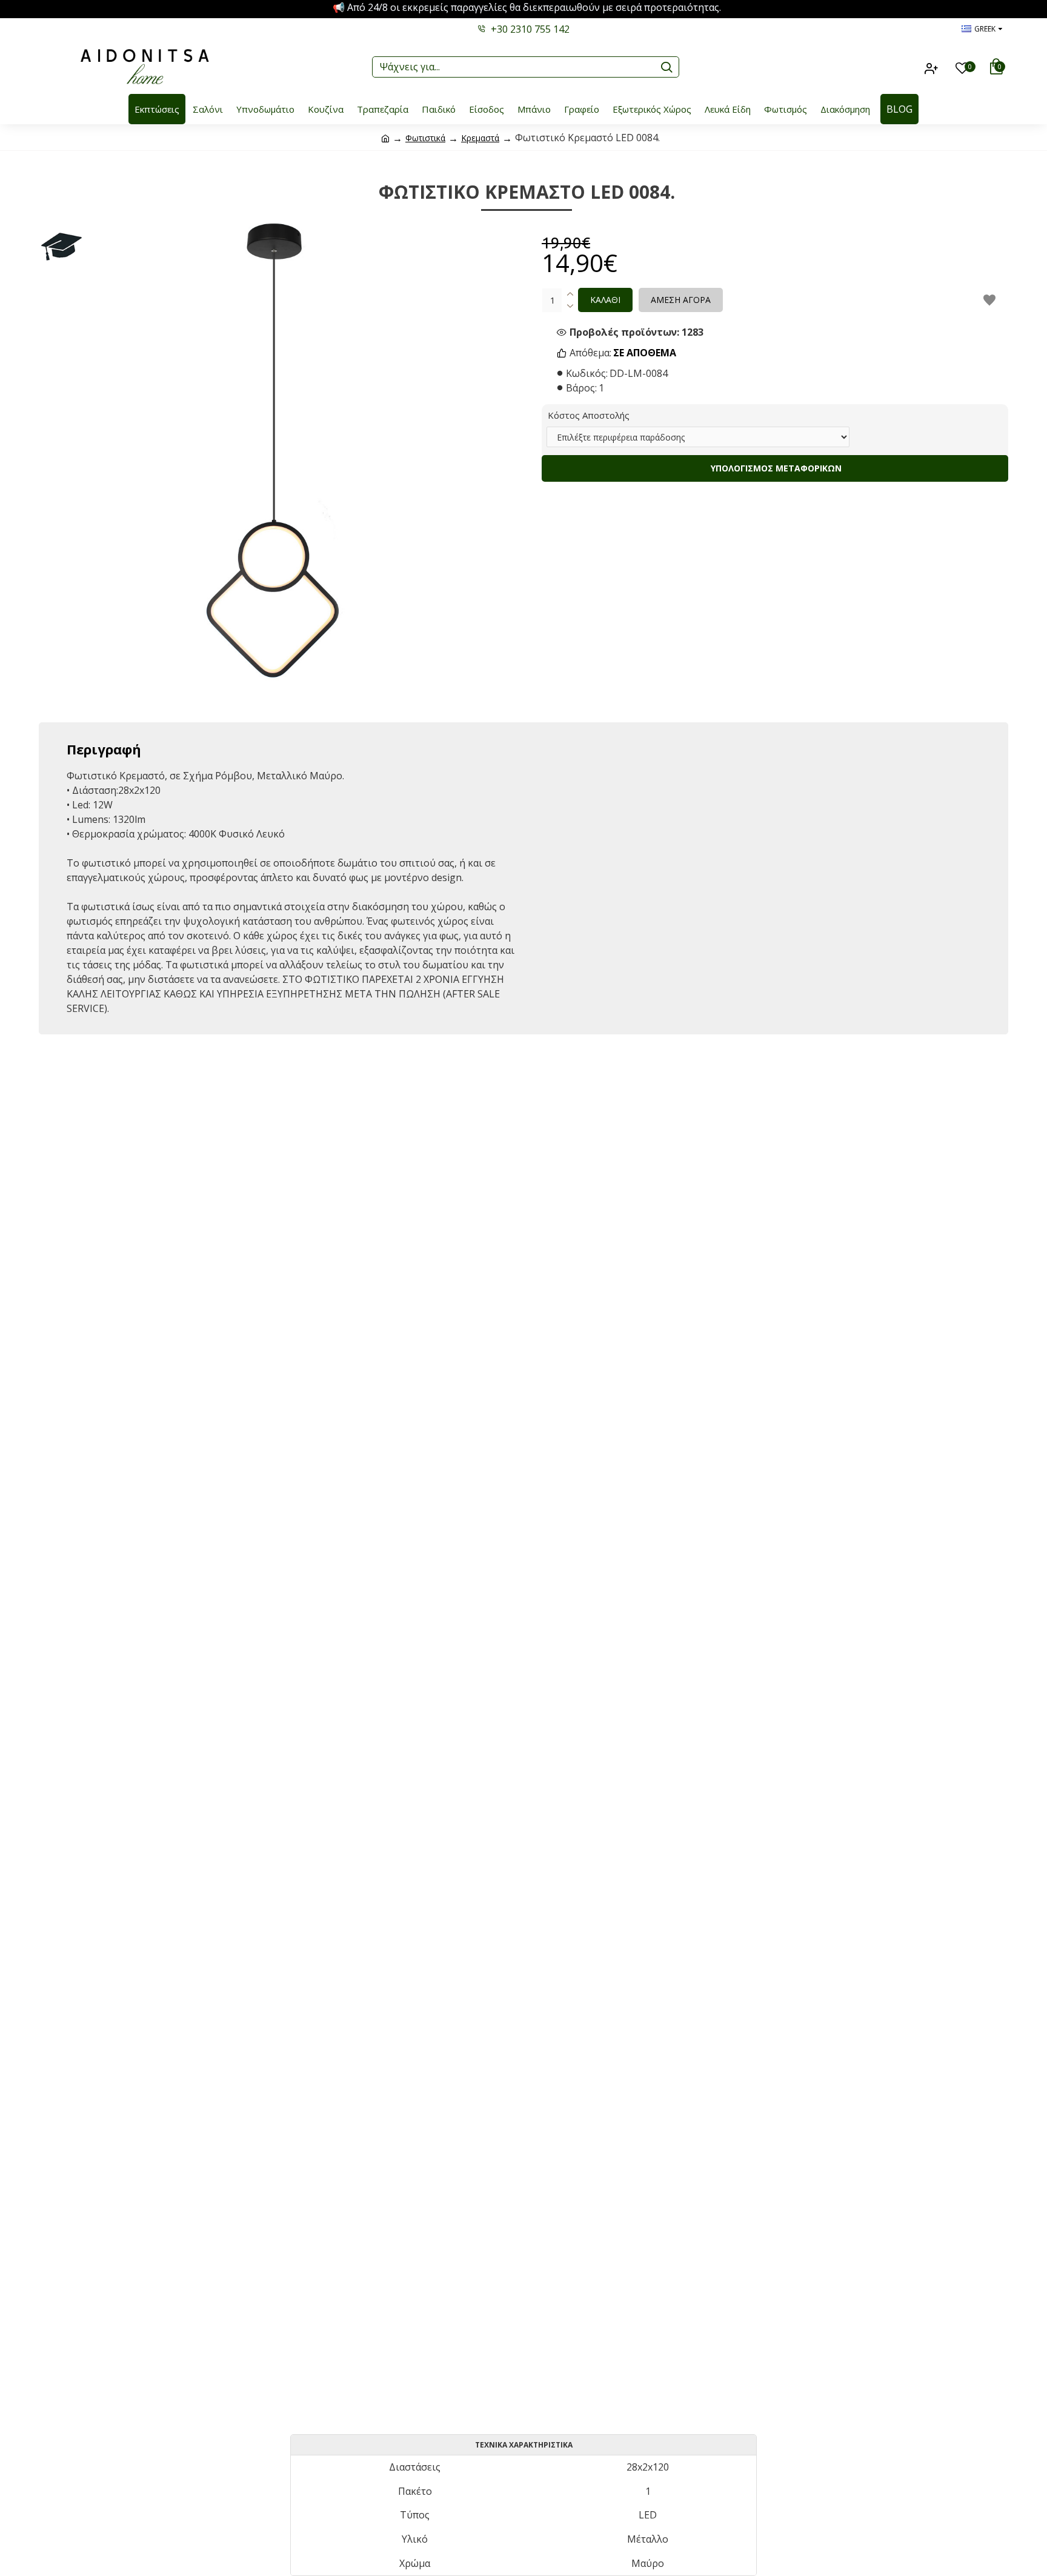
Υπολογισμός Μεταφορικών (775, 468)
